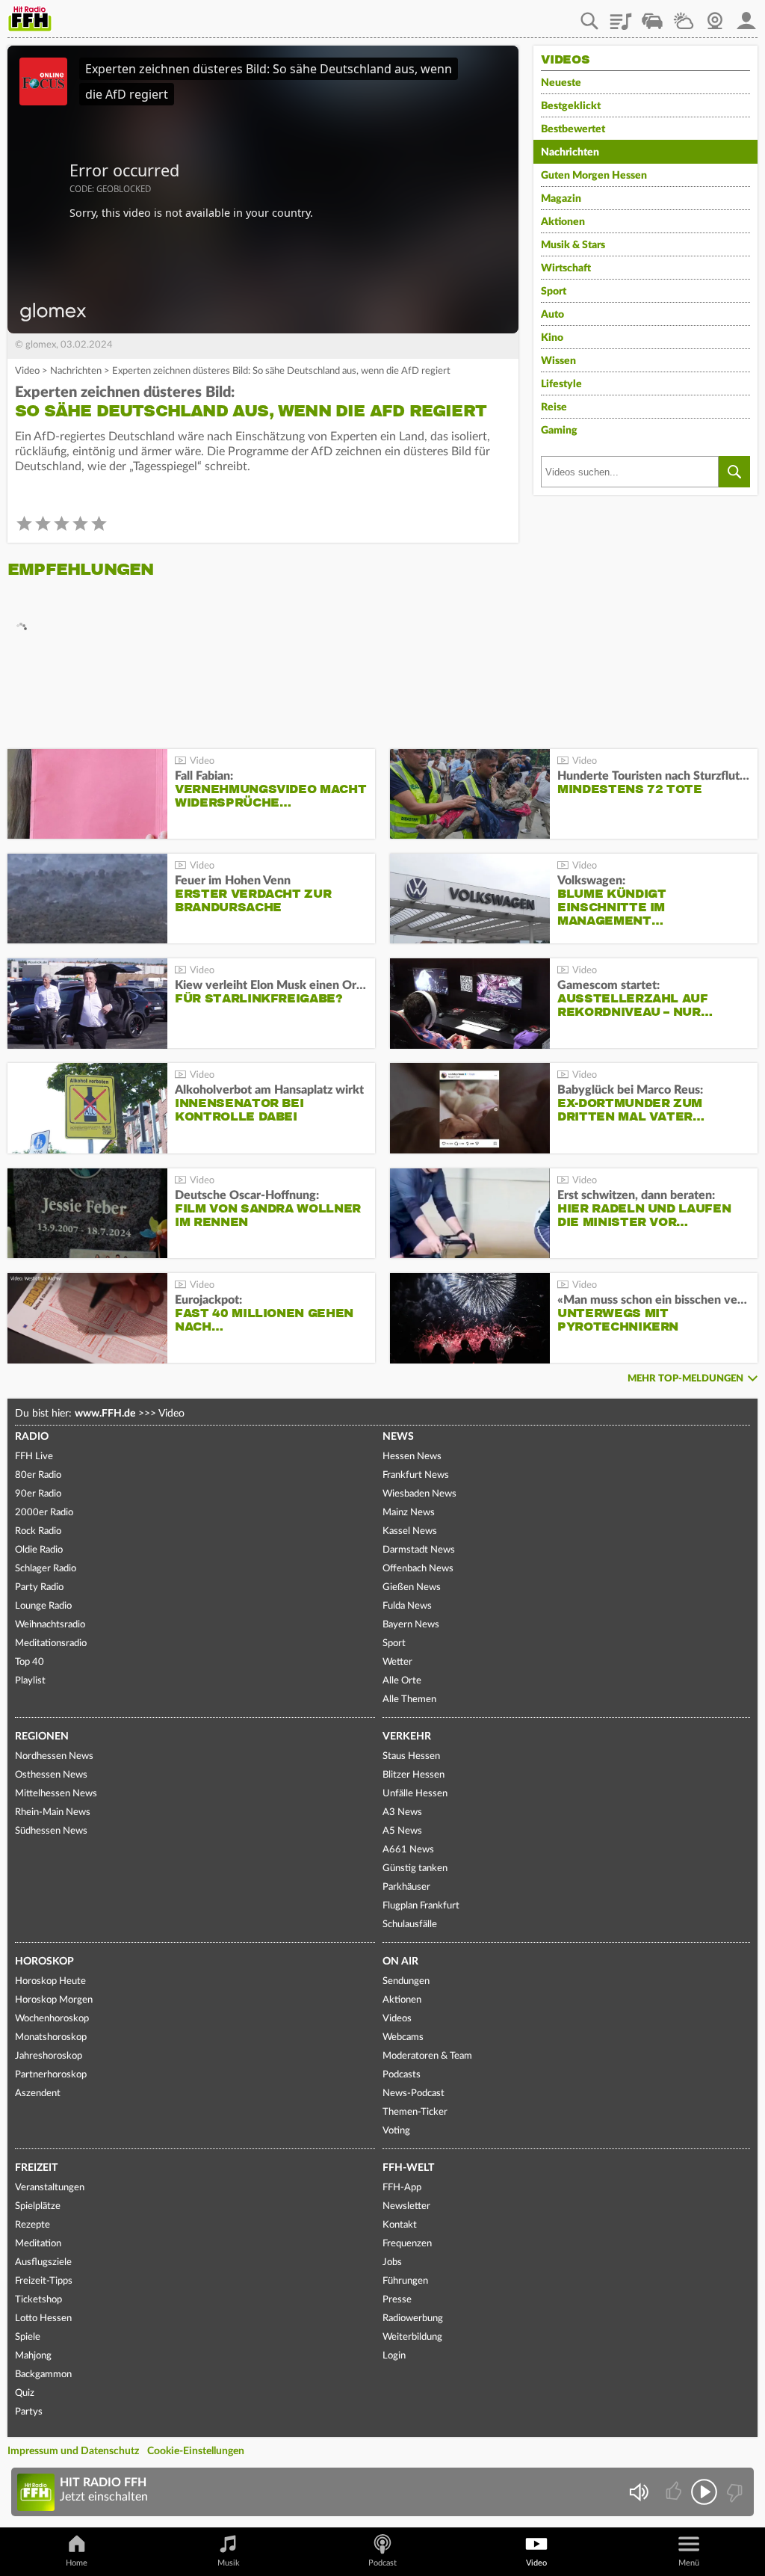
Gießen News (412, 1587)
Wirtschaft (566, 268)
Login (394, 2356)
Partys (29, 2412)
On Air (400, 1962)
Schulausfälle (410, 1925)
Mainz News (409, 1513)
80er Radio (38, 1475)
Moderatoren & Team (427, 2056)
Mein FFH (746, 16)
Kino (552, 338)
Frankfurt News (416, 1475)
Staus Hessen (411, 1756)
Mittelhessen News (56, 1794)
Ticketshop (38, 2300)
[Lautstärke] (638, 2492)
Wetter (684, 16)
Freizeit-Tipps (44, 2281)
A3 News (402, 1812)
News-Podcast (414, 2093)
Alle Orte (402, 1681)
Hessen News (412, 1457)
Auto (552, 315)
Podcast (382, 2563)
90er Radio (38, 1494)
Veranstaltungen (50, 2188)
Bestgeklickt (571, 106)
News (398, 1437)
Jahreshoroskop (49, 2056)
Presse (397, 2300)
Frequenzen (407, 2244)
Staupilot (652, 16)
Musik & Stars (573, 245)
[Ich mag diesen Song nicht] (733, 2492)
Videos (397, 2019)
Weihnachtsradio (50, 1625)
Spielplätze (38, 2206)
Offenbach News (418, 1569)
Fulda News (407, 1606)
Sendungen (406, 1981)
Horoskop (44, 1962)
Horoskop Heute (50, 1981)
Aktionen (563, 222)
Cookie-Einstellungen (196, 2451)
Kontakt (400, 2225)
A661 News (408, 1850)
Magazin (561, 199)
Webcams (403, 2037)
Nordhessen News (54, 1756)
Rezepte (32, 2225)
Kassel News (410, 1531)
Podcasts (402, 2075)
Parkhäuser (406, 1887)
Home (77, 2563)
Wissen (558, 361)
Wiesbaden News (419, 1494)
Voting (396, 2131)
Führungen (405, 2281)
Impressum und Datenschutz (73, 2451)
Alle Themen (409, 1700)
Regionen (42, 1737)
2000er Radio (44, 1513)
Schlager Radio (46, 1569)
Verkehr (407, 1737)
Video (27, 371)
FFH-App (402, 2188)
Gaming (559, 431)
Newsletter (406, 2206)
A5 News (402, 1831)
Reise (554, 407)
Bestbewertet (573, 129)
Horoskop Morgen (54, 2000)
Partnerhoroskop (51, 2075)
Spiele (28, 2337)
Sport (554, 292)
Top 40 (30, 1662)
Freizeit (36, 2168)
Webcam (715, 16)
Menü (689, 2563)
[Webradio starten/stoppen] (704, 2492)
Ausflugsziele (43, 2262)
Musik (229, 2563)
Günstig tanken (415, 1868)
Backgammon (43, 2375)
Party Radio (39, 1587)
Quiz (25, 2393)
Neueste (561, 83)
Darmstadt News (419, 1550)
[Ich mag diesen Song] (675, 2492)
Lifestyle (561, 384)
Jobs (392, 2262)
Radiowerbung (413, 2318)
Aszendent (38, 2093)
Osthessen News (51, 1775)
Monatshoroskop (51, 2037)
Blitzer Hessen (414, 1775)
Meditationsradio (51, 1643)
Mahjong (33, 2356)
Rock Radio (38, 1531)
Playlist (621, 16)
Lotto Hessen (43, 2318)
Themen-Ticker (415, 2112)
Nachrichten (76, 371)
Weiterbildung (412, 2337)
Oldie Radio (39, 1550)
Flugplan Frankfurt (421, 1906)
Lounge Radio (43, 1606)
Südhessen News (51, 1831)
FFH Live (34, 1457)
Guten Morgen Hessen (594, 176)
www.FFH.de (105, 1414)
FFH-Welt (408, 2168)
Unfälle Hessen (415, 1794)
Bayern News (411, 1625)
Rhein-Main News (53, 1812)
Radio (32, 1437)
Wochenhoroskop (52, 2019)
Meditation (38, 2244)
